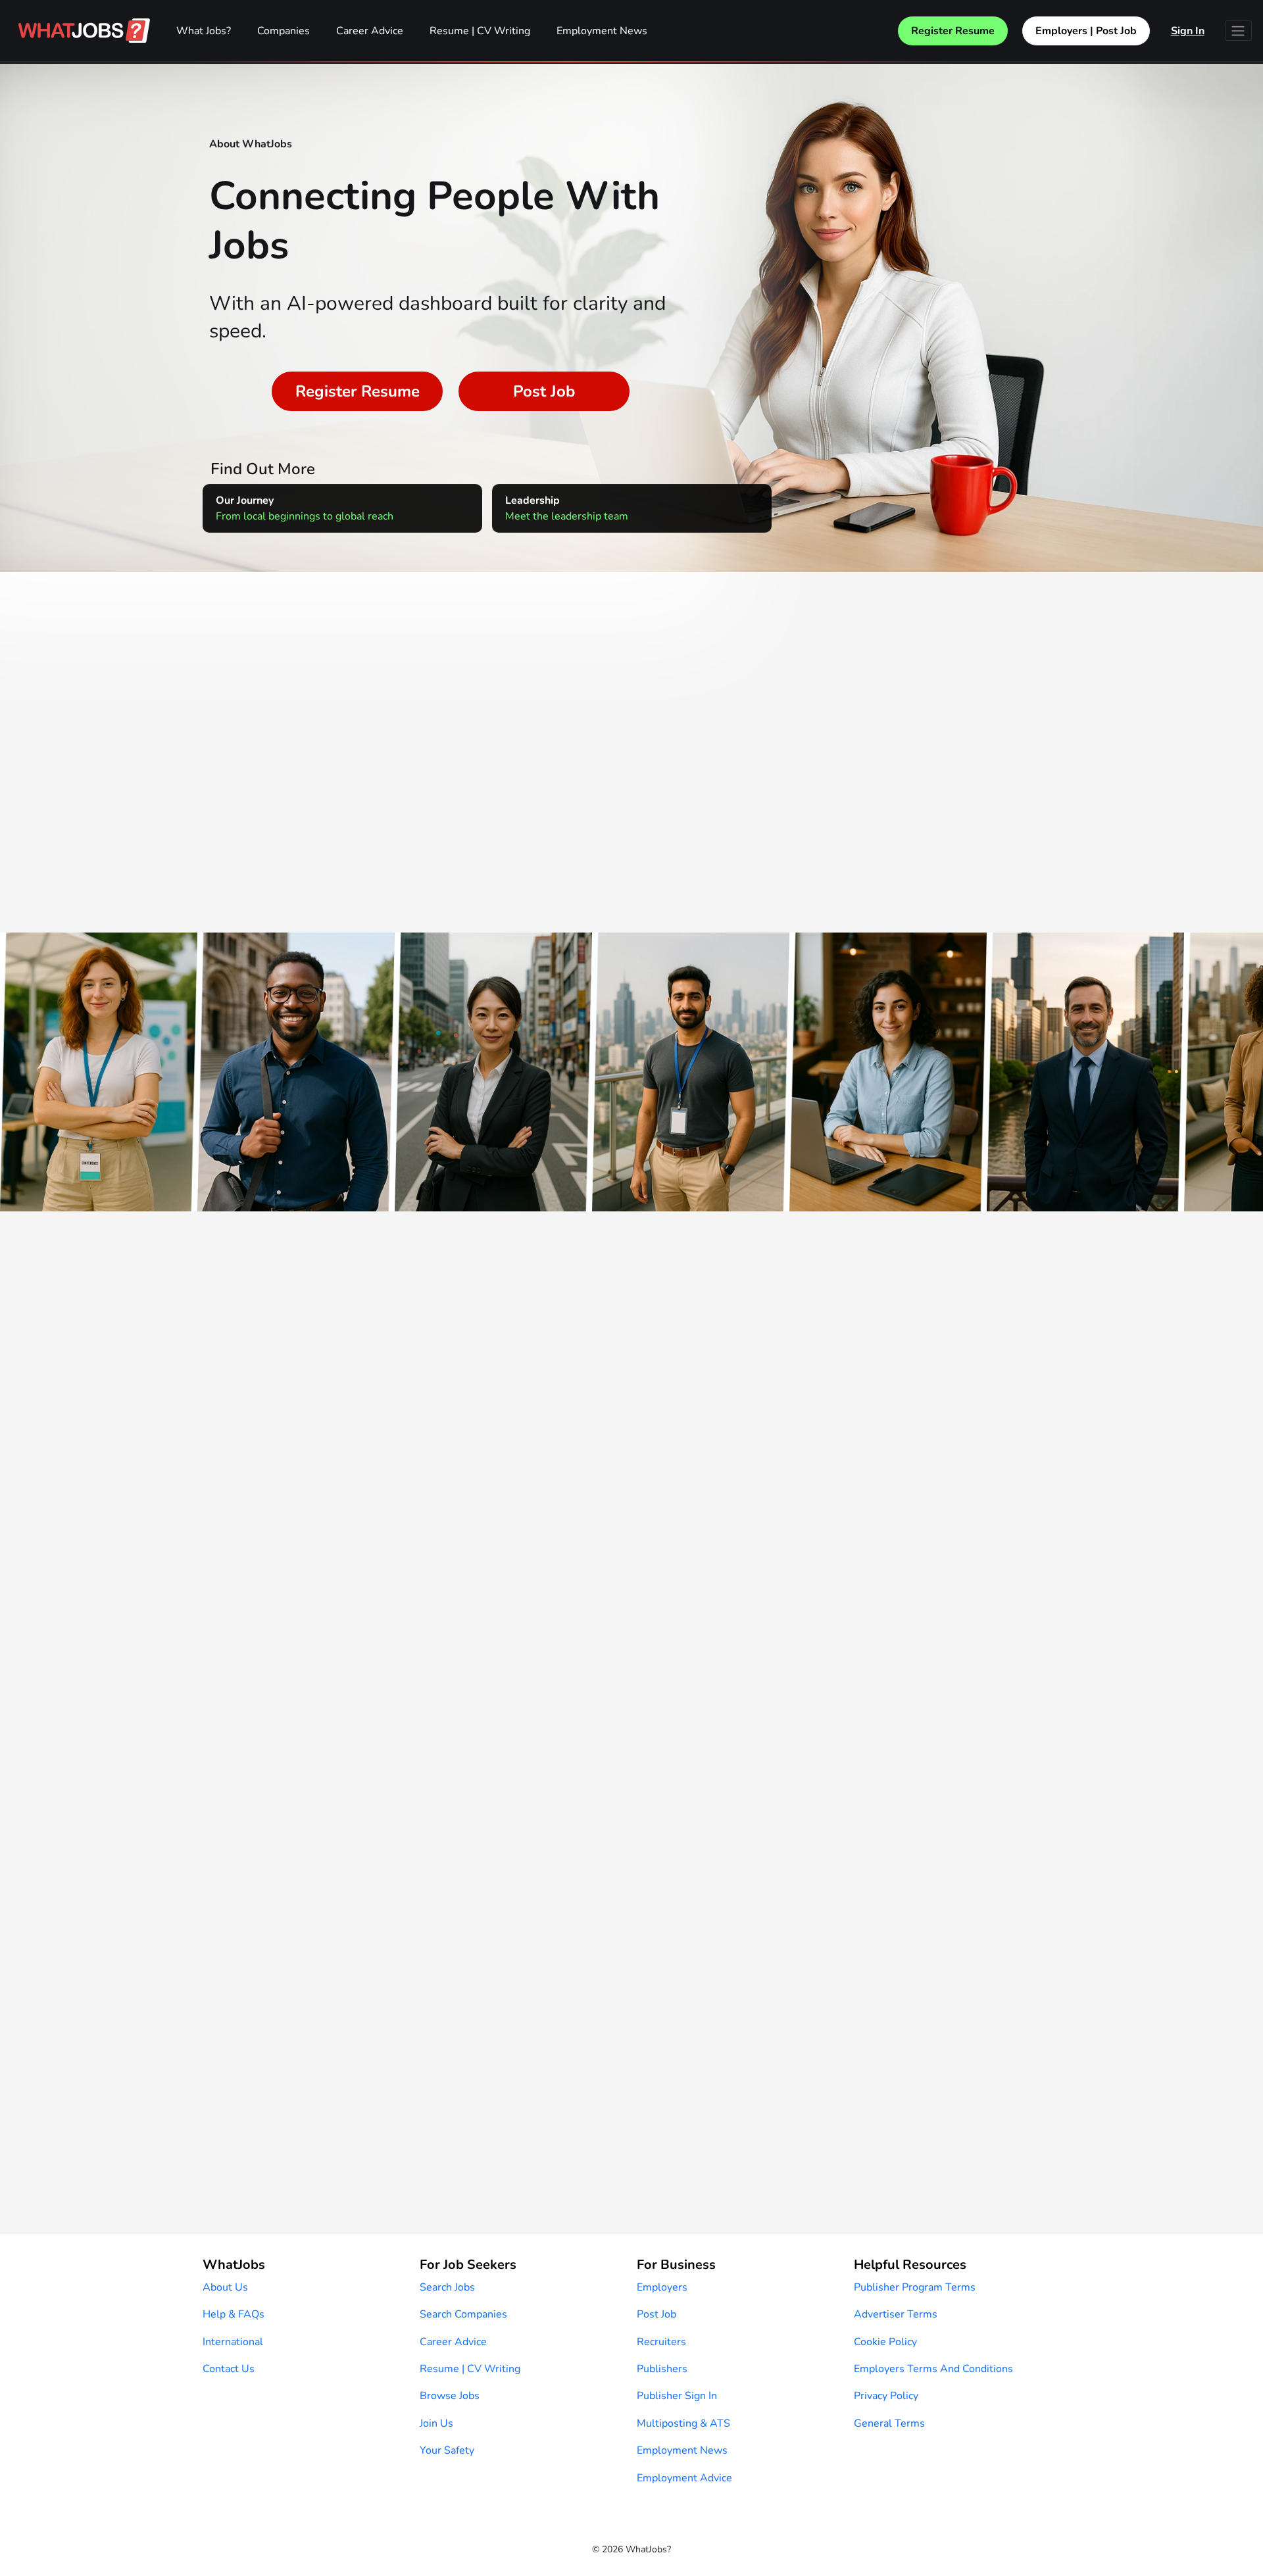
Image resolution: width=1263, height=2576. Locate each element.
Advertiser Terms (896, 2314)
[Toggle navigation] (1238, 31)
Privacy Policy (886, 2396)
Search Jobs (447, 2287)
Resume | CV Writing (480, 31)
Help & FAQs (234, 2314)
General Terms (889, 2423)
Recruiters (661, 2342)
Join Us (436, 2423)
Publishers (662, 2369)
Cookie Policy (885, 2342)
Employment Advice (684, 2478)
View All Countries (632, 825)
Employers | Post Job (1086, 31)
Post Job (544, 391)
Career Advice (370, 31)
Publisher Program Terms (915, 2287)
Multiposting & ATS (683, 2423)
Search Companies (463, 2314)
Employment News (602, 31)
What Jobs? (204, 31)
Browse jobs (450, 2396)
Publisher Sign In (677, 2396)
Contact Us (229, 2369)
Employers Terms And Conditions (933, 2369)
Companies (284, 31)
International (233, 2342)
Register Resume (953, 31)
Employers (662, 2287)
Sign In (1188, 31)
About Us (225, 2287)
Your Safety (447, 2450)
